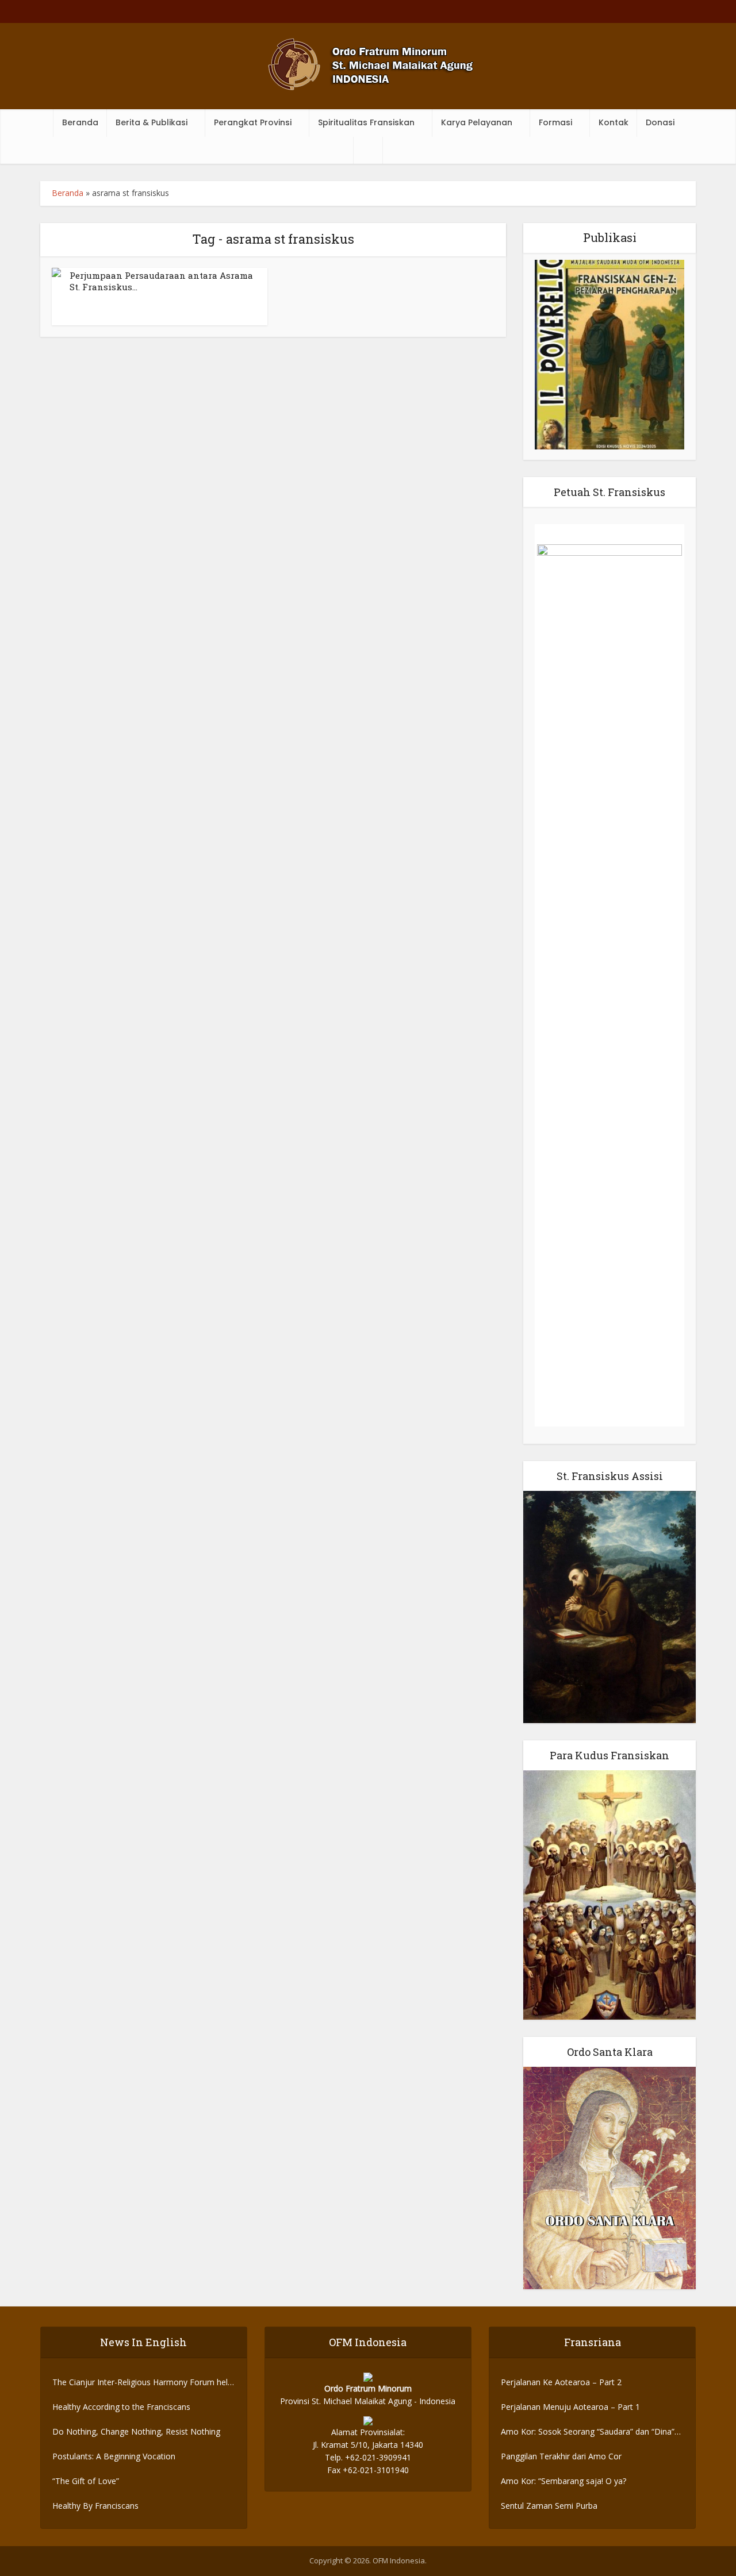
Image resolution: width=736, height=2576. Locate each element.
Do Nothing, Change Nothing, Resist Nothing (136, 2431)
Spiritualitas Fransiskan (366, 122)
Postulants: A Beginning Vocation (114, 2456)
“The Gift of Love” (86, 2481)
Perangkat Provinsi (253, 122)
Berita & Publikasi (152, 122)
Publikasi (610, 237)
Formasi (555, 122)
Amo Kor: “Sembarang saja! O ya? (563, 2481)
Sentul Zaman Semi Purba (549, 2506)
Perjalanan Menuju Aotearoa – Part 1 (570, 2407)
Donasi (660, 122)
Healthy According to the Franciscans (121, 2407)
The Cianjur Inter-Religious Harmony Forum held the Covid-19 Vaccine (142, 2383)
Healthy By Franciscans (95, 2506)
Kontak (614, 122)
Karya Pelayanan (477, 122)
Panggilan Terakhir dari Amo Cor (561, 2456)
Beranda (80, 122)
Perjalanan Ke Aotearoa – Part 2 (561, 2382)
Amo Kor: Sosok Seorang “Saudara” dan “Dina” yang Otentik (588, 2432)
